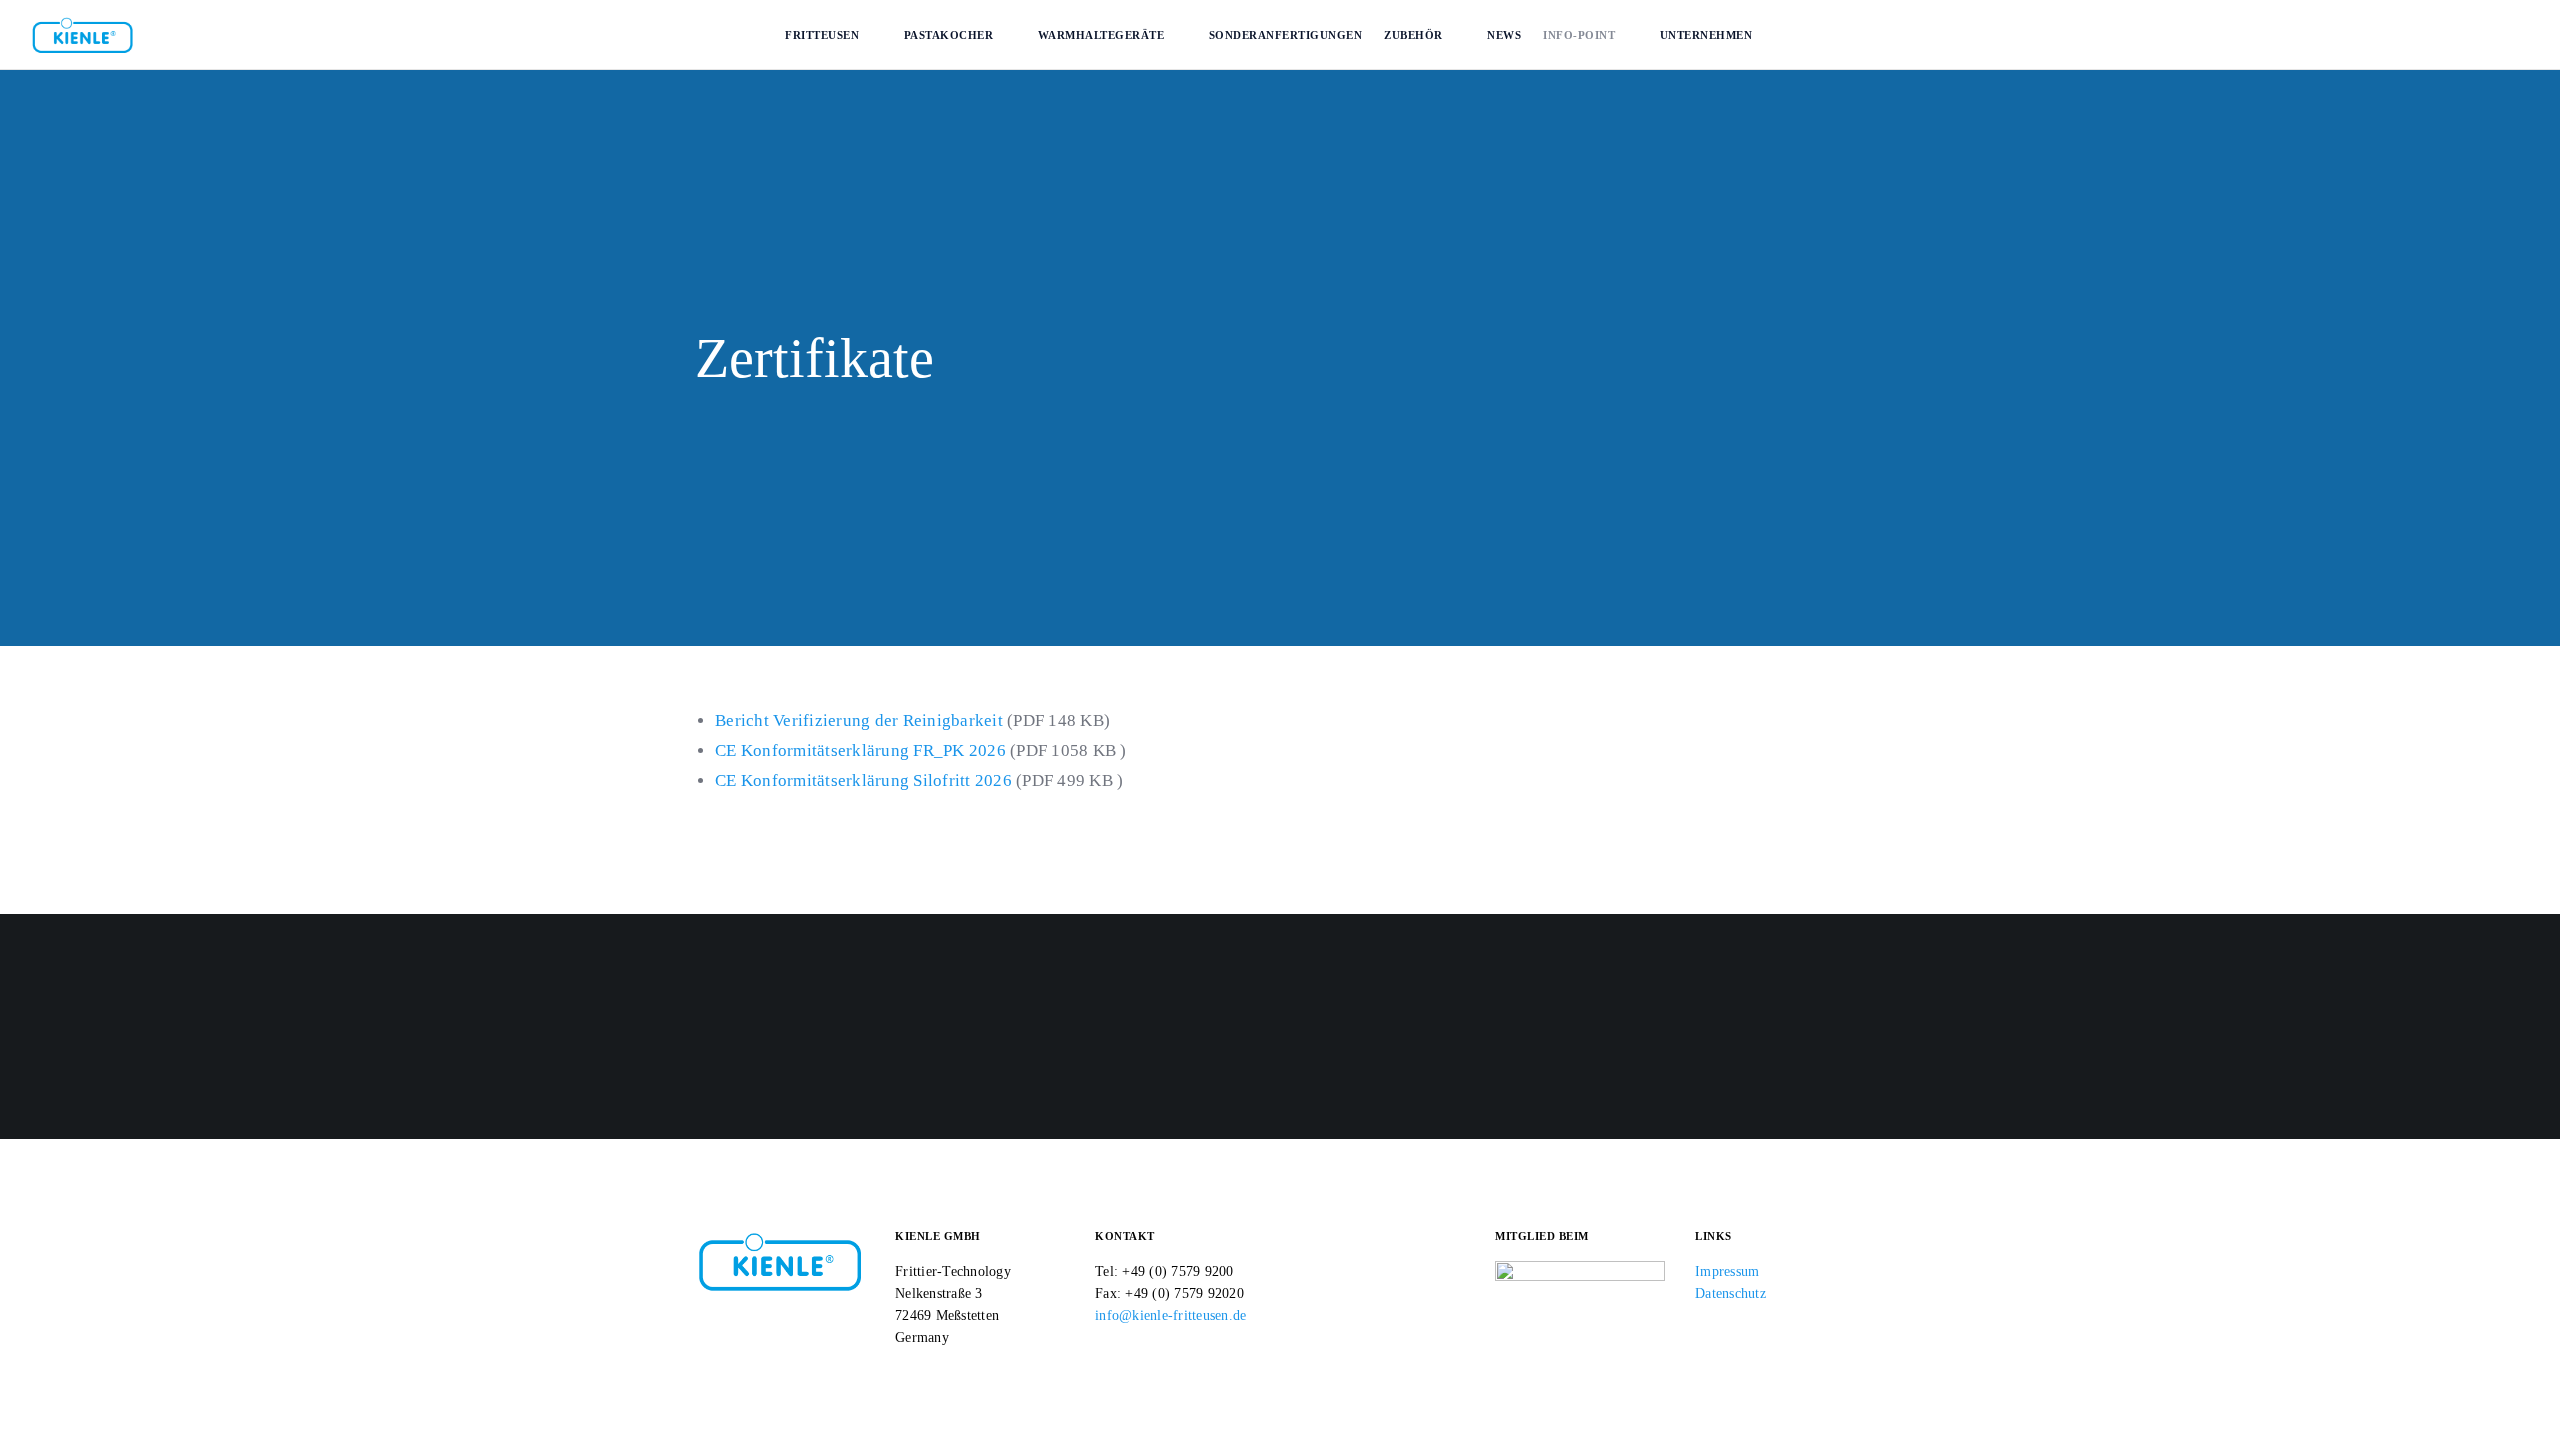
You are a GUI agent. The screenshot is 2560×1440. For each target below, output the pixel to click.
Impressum (1727, 1271)
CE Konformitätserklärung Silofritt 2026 (863, 780)
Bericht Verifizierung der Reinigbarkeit (859, 720)
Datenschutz (1730, 1293)
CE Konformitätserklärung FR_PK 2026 (860, 750)
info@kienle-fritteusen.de (1170, 1315)
